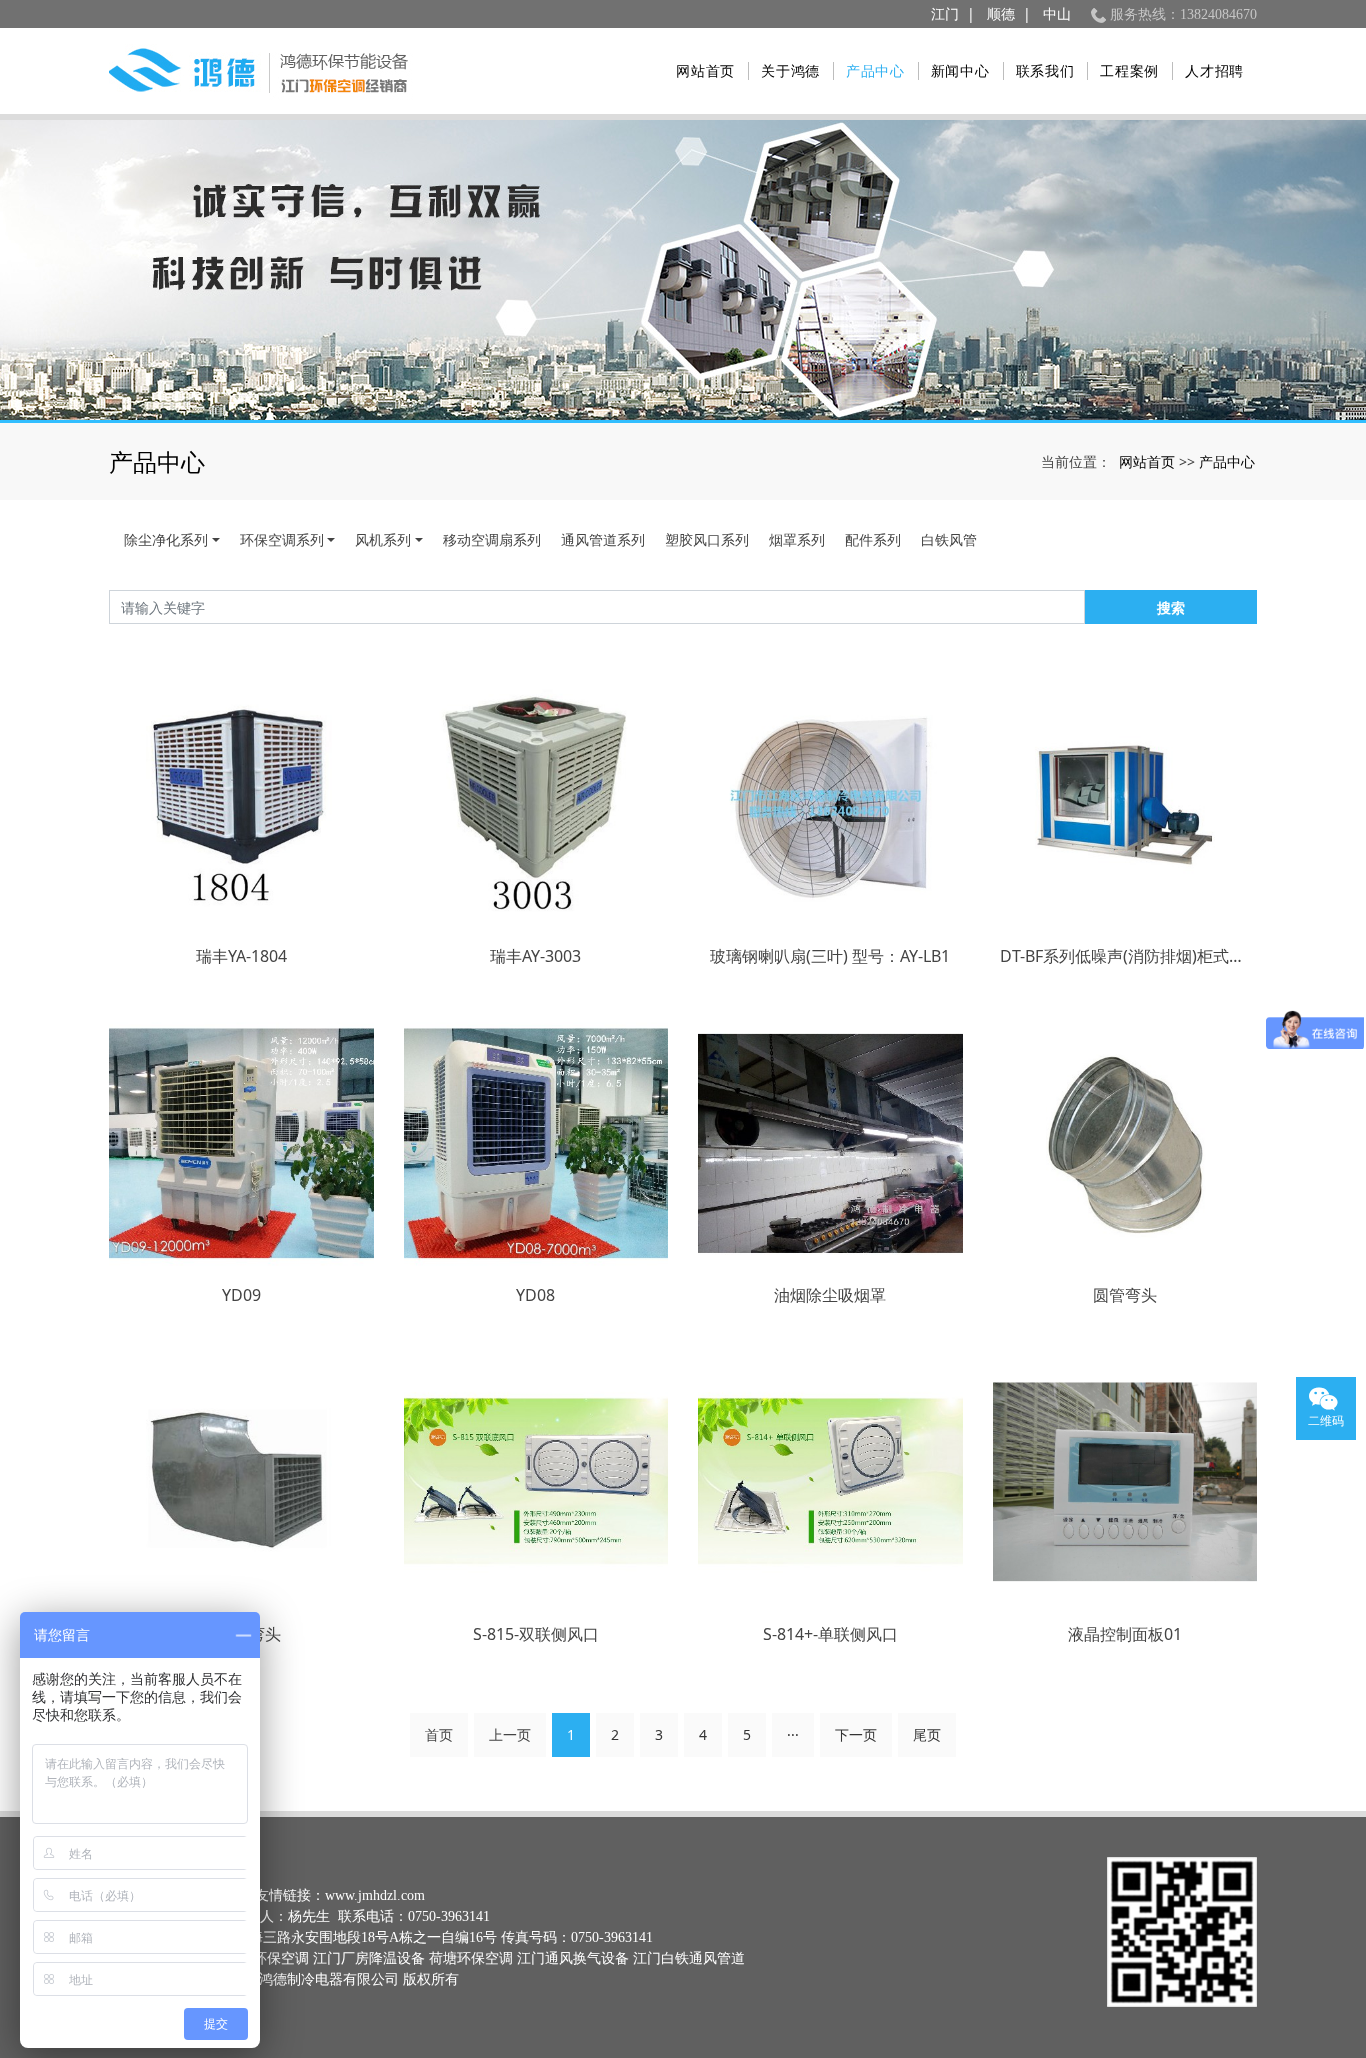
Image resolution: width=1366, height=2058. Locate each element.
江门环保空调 (267, 1958)
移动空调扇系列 (492, 539)
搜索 (1171, 607)
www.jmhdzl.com (375, 1895)
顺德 (1001, 14)
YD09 (241, 1295)
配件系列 (873, 539)
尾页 (927, 1734)
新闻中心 (960, 70)
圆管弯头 (1125, 1295)
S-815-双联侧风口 (536, 1634)
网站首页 (705, 70)
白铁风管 (949, 539)
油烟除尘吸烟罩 (830, 1295)
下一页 (856, 1734)
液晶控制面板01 (1125, 1634)
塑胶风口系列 (707, 539)
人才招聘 (1214, 70)
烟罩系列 (797, 539)
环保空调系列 (282, 539)
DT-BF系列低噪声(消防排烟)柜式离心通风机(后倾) (1125, 956)
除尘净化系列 (166, 539)
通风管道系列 (603, 539)
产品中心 (875, 70)
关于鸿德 (790, 70)
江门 (945, 14)
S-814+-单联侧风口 (830, 1634)
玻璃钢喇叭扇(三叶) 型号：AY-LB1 (830, 956)
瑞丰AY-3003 (535, 956)
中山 (1057, 14)
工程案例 (1129, 70)
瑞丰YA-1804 (241, 956)
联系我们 (1045, 70)
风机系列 (383, 539)
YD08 (535, 1295)
